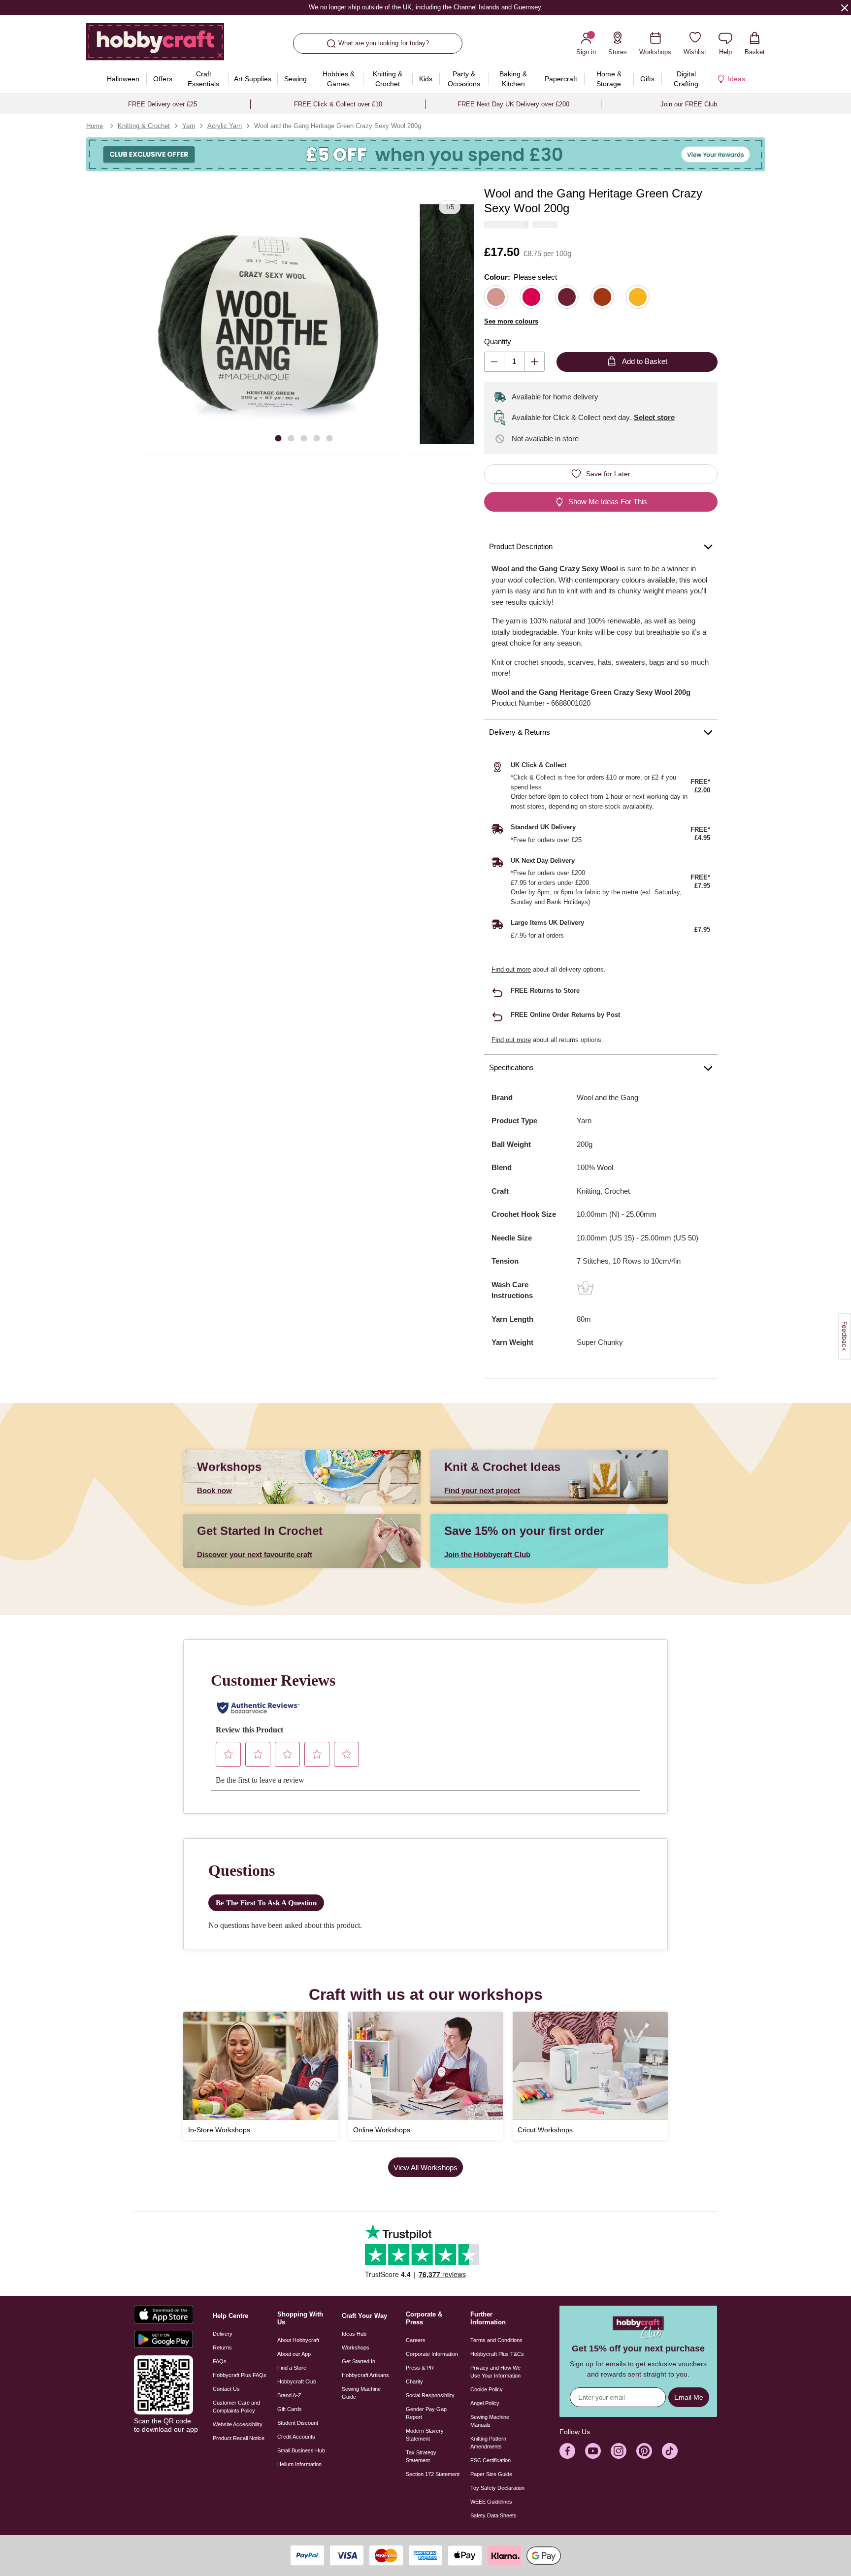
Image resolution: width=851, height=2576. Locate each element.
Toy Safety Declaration (497, 2488)
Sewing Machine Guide (361, 2393)
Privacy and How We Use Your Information (495, 2372)
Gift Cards (290, 2409)
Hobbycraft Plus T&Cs (497, 2354)
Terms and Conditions (496, 2340)
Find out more (511, 969)
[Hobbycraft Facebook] (567, 2451)
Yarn (189, 126)
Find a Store (292, 2368)
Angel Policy (485, 2403)
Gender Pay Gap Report (426, 2413)
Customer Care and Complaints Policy (236, 2407)
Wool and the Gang (607, 1097)
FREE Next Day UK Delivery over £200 (513, 104)
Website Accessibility (238, 2424)
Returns (222, 2348)
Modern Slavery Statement (425, 2435)
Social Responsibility (430, 2395)
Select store (654, 417)
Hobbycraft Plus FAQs (240, 2375)
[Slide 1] (278, 438)
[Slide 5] (329, 438)
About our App (294, 2354)
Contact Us (226, 2389)
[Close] (845, 7)
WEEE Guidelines (491, 2502)
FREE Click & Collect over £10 (338, 104)
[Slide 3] (304, 438)
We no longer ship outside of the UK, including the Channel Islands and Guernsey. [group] (425, 7)
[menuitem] (123, 79)
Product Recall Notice (239, 2438)
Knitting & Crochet (144, 126)
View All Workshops (425, 2168)
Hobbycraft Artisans (365, 2375)
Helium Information (299, 2464)
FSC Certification (491, 2460)
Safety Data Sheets (493, 2515)
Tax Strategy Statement (421, 2456)
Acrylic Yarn (225, 126)
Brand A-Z (289, 2395)
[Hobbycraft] (155, 45)
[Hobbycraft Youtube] (593, 2451)
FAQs (220, 2361)
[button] (271, 324)
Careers (416, 2340)
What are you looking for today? (384, 43)
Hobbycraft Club (297, 2381)
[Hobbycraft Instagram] (619, 2451)
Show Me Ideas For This (608, 502)
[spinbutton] (514, 362)
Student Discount (298, 2423)
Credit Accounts (296, 2437)
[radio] (496, 297)
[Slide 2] (291, 438)
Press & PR (420, 2368)
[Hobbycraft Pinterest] (644, 2451)
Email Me (689, 2397)
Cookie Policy (487, 2389)
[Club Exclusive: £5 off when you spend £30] (425, 154)
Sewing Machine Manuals (490, 2421)
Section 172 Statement (433, 2474)
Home (95, 126)
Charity (414, 2381)
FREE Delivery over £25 (163, 104)
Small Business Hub (301, 2450)
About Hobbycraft (298, 2340)
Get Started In (359, 2361)
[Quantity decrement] (494, 362)
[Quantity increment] (535, 362)
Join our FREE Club (689, 104)
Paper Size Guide (491, 2474)
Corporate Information (432, 2354)
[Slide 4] (317, 438)
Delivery (223, 2334)
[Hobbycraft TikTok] (670, 2451)
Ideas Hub (354, 2334)
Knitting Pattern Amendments (488, 2443)
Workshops (356, 2348)
